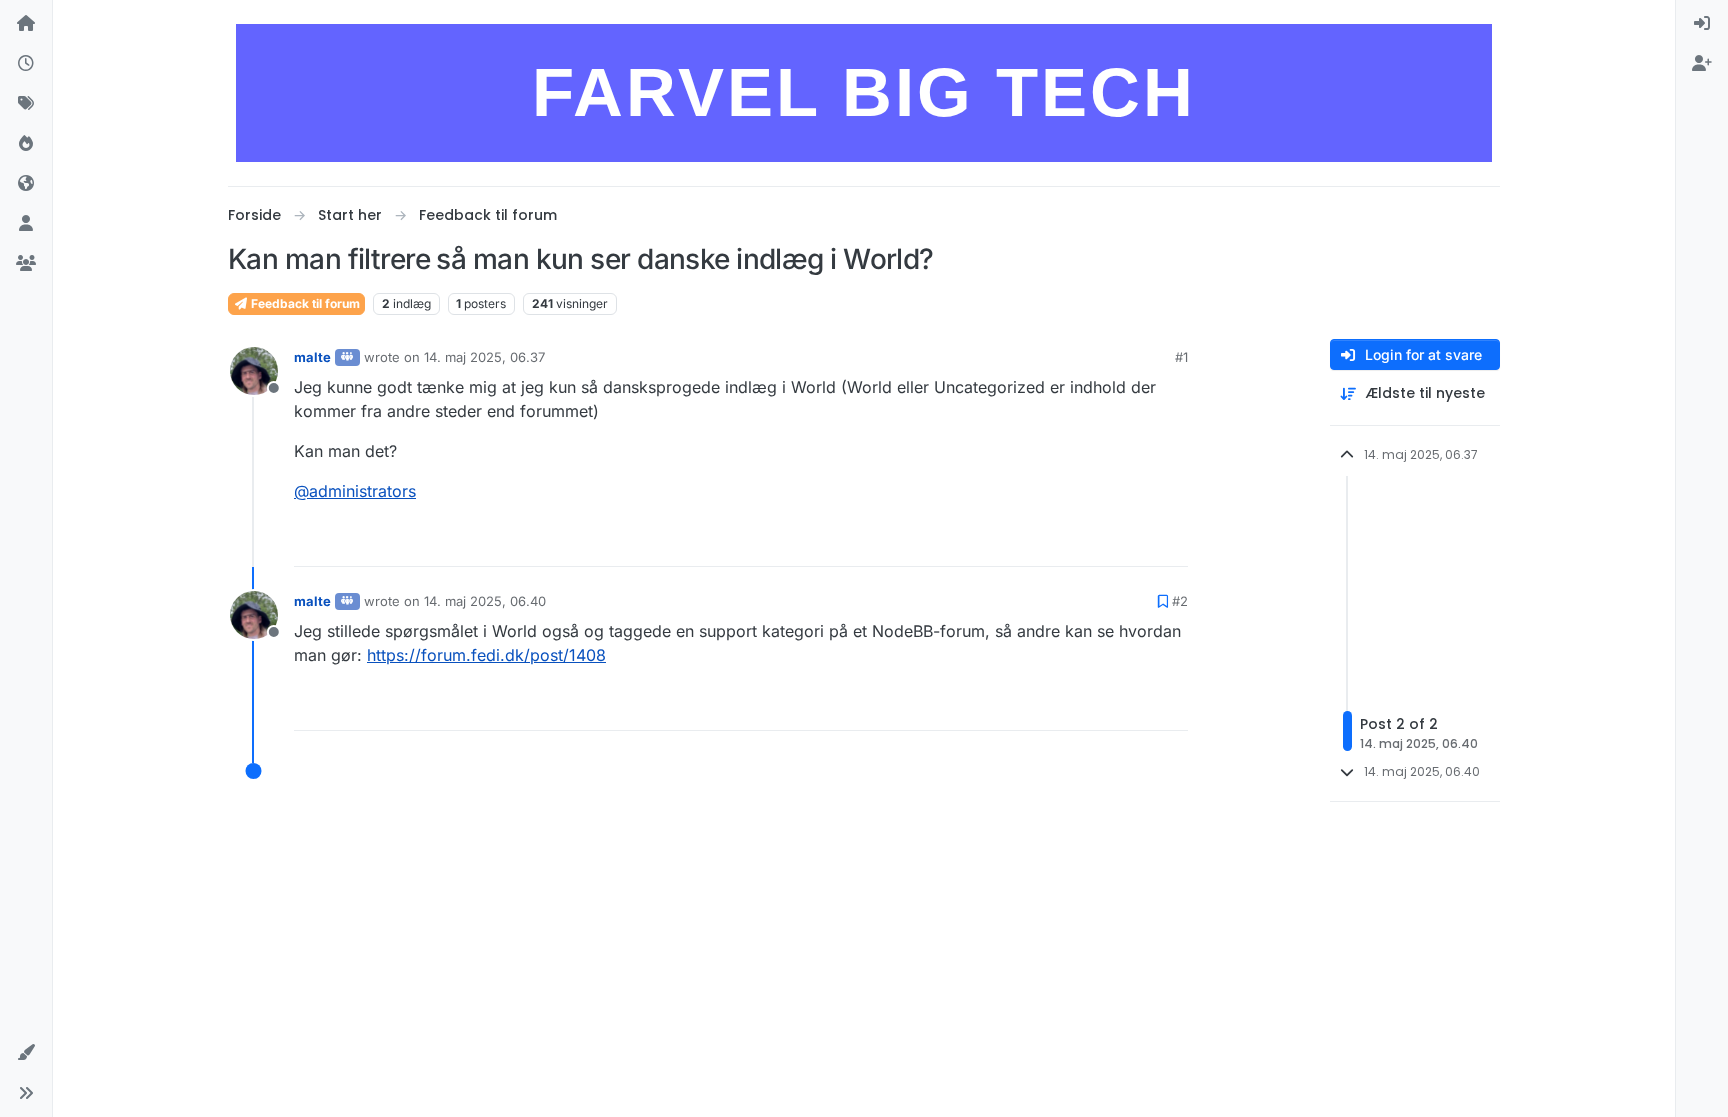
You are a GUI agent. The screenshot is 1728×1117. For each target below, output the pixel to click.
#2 (1180, 601)
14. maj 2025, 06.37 (484, 357)
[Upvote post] (1100, 542)
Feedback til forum (304, 303)
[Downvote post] (1171, 542)
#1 (1181, 357)
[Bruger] (26, 224)
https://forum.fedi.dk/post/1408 (486, 655)
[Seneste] (26, 64)
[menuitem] (1702, 24)
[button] (26, 1053)
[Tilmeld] (1702, 64)
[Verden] (26, 184)
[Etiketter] (26, 104)
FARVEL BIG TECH (864, 92)
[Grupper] (26, 264)
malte (312, 357)
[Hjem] (26, 24)
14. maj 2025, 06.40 (485, 601)
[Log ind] (1702, 24)
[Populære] (26, 144)
